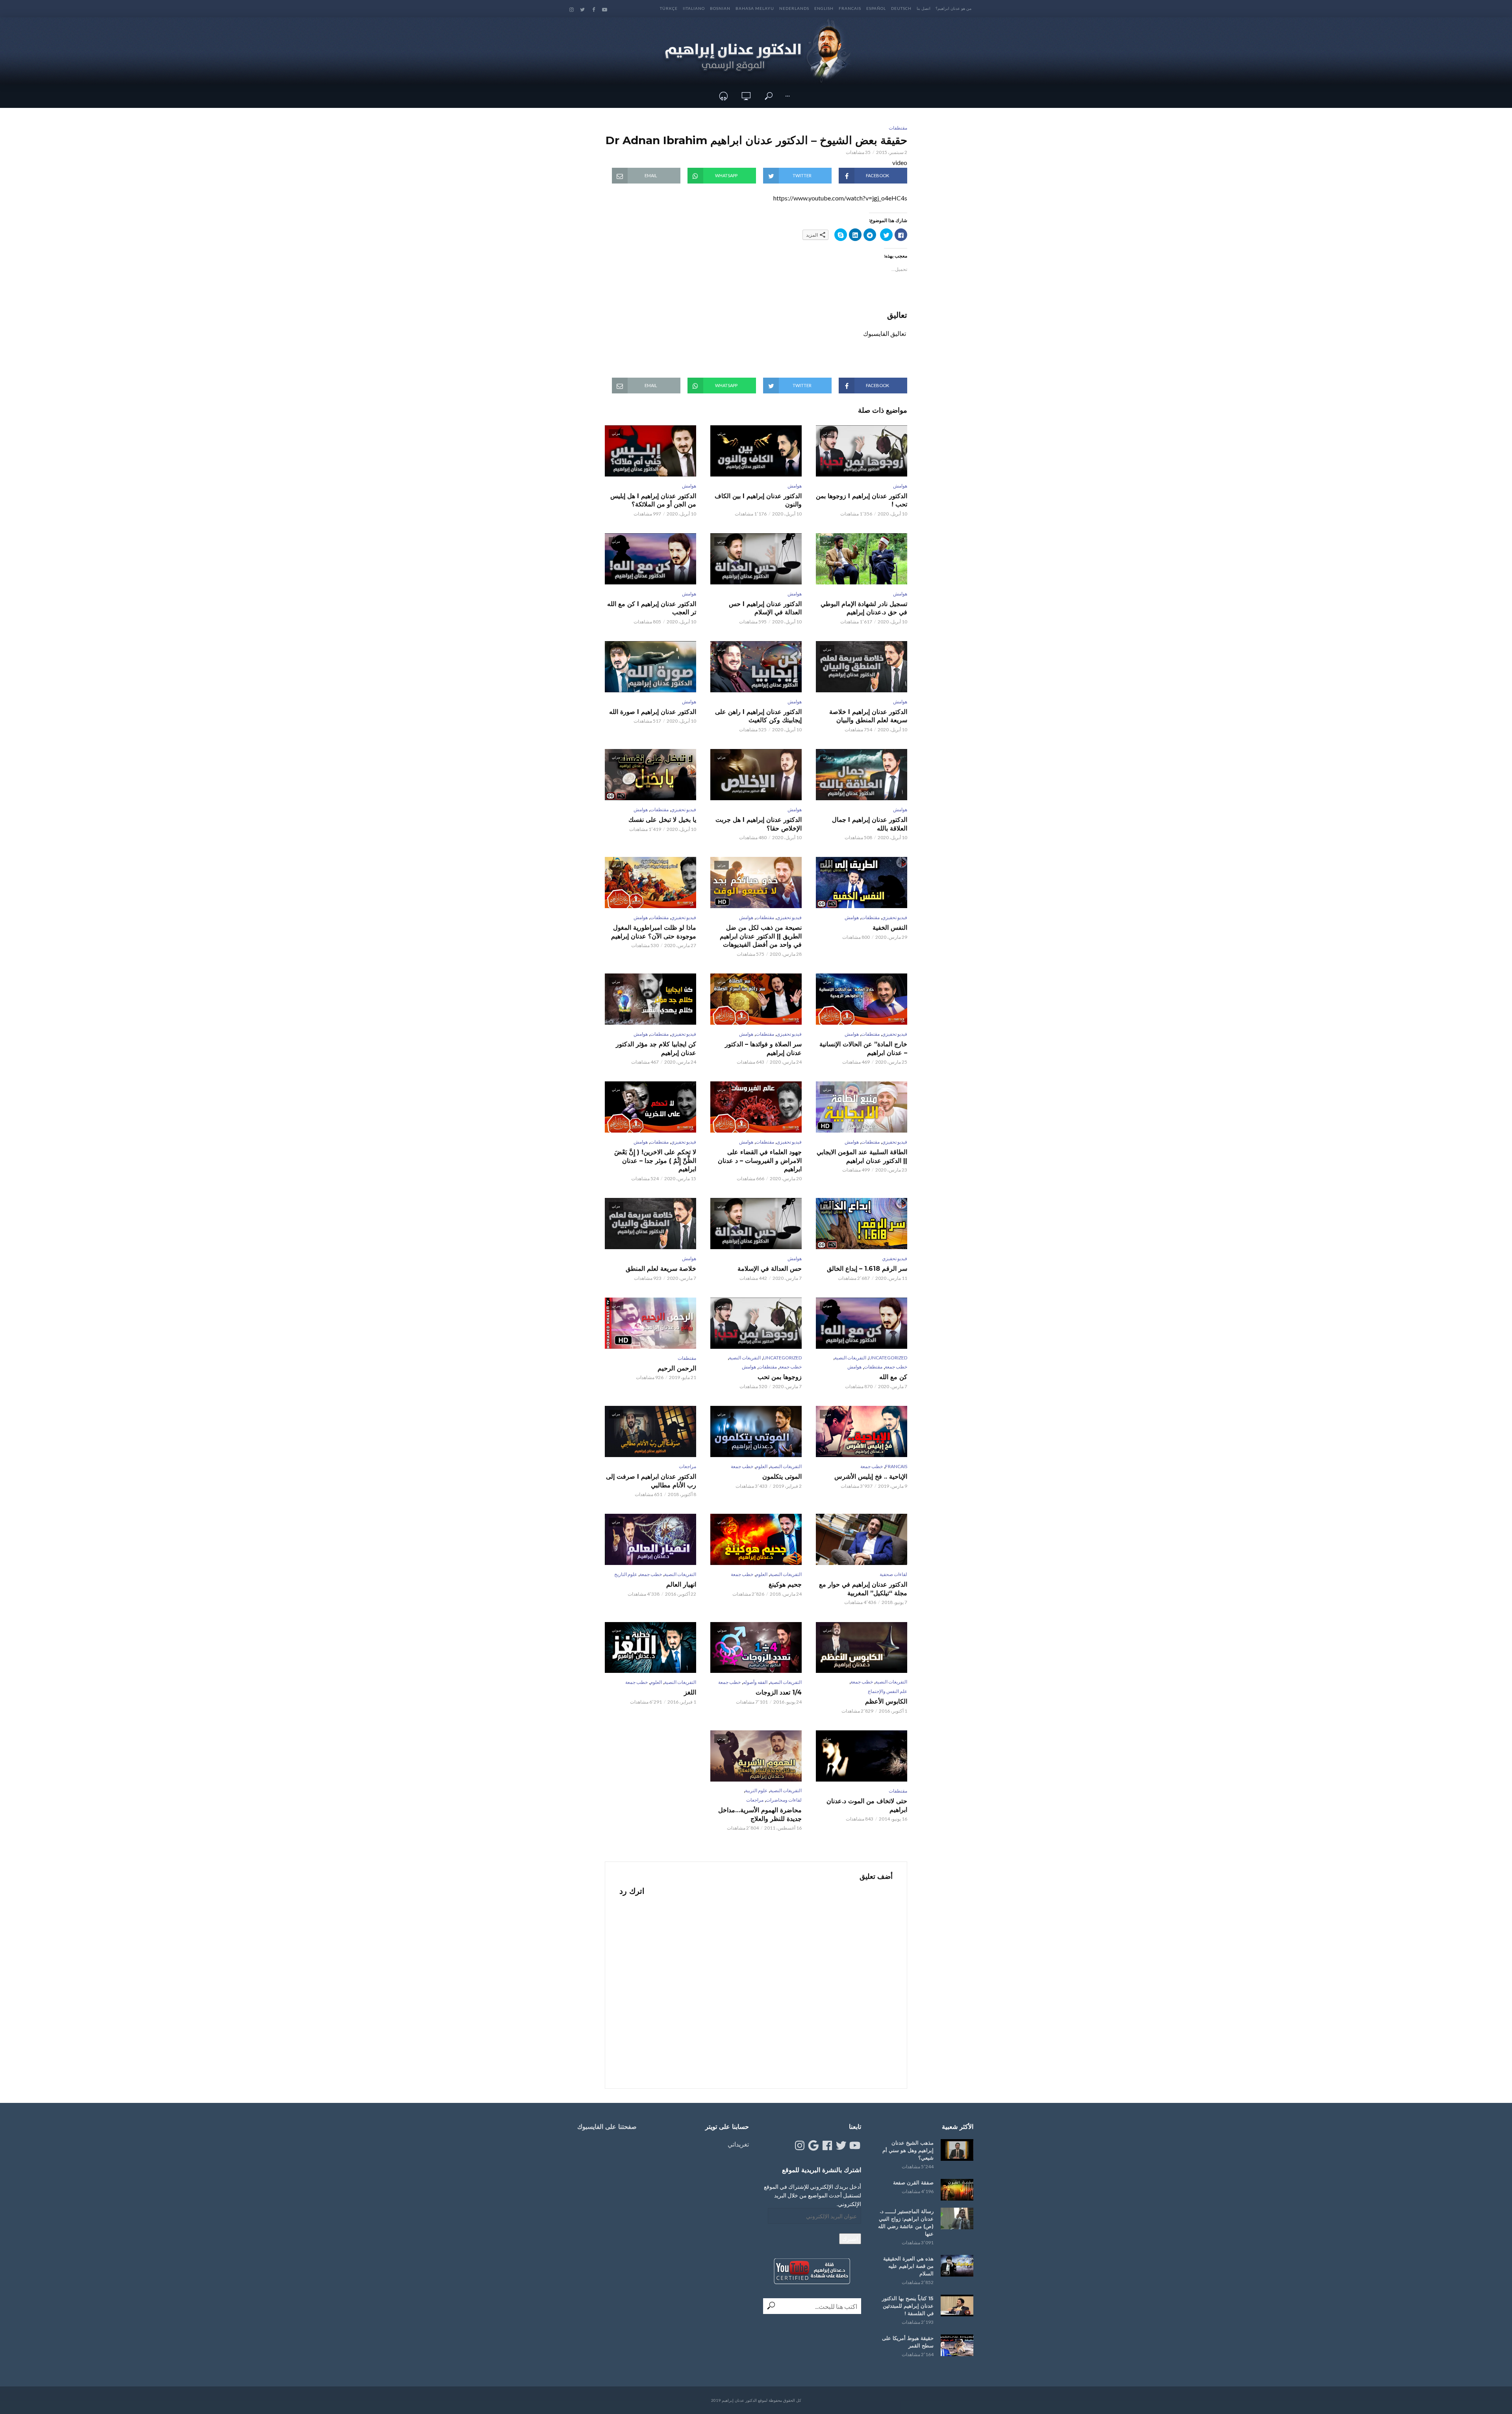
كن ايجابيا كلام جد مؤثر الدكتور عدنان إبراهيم (656, 1048)
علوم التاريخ (626, 1574)
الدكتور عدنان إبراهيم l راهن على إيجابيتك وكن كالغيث (758, 716)
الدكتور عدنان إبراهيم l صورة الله (653, 712)
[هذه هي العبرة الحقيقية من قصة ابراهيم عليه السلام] (957, 2266)
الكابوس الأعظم (886, 1701)
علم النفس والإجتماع (888, 1691)
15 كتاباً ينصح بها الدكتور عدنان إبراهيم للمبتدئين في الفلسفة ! (908, 2306)
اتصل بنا (924, 8)
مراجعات (687, 1466)
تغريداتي (738, 2144)
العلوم (762, 1466)
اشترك (850, 2239)
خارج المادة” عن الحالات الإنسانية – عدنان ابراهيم (863, 1048)
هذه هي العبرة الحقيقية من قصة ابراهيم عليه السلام (908, 2266)
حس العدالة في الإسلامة (770, 1269)
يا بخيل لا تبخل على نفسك (662, 820)
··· (787, 96)
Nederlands (794, 8)
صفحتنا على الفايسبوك (607, 2127)
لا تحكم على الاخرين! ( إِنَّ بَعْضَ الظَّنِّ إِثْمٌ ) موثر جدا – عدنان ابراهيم (655, 1161)
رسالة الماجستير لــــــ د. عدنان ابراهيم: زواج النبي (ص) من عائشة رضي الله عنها (906, 2222)
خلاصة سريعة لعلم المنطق (661, 1269)
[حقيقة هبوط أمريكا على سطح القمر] (957, 2345)
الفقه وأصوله (755, 1682)
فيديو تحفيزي (684, 809)
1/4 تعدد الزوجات (779, 1692)
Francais (850, 8)
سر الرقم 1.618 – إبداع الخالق (867, 1269)
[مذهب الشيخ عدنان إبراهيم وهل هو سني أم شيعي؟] (957, 2150)
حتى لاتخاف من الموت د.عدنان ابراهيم (867, 1805)
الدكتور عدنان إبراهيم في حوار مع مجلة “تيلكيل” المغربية (863, 1589)
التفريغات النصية (850, 1358)
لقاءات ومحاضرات (784, 1800)
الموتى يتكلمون (782, 1477)
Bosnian (720, 8)
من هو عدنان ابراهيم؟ (953, 8)
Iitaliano (694, 8)
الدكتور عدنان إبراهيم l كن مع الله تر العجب (652, 608)
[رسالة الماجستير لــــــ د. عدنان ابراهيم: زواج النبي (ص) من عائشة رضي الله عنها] (957, 2218)
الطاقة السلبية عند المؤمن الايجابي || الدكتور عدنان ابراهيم (862, 1156)
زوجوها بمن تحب (780, 1377)
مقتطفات (898, 128)
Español (876, 8)
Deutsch (901, 8)
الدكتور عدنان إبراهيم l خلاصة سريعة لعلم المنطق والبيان (868, 716)
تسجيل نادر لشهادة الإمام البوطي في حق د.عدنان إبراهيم (864, 608)
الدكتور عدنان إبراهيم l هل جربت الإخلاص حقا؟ (759, 824)
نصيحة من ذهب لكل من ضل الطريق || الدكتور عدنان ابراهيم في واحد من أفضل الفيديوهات (761, 936)
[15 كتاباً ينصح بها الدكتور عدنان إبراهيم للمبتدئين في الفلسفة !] (957, 2306)
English (824, 8)
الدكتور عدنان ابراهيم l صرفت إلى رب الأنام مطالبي (651, 1481)
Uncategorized (888, 1358)
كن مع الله (893, 1377)
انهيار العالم (681, 1584)
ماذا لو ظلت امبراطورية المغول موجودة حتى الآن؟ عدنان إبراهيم (654, 932)
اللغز (690, 1692)
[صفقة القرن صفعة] (957, 2190)
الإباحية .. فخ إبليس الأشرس (871, 1477)
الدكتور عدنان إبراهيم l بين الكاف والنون (758, 500)
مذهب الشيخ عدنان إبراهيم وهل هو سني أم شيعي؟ (908, 2150)
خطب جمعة (896, 1367)
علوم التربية (756, 1790)
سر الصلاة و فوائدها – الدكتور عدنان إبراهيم (763, 1048)
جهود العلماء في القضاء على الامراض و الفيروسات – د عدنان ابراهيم (760, 1161)
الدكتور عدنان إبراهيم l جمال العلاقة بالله (870, 824)
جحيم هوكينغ (785, 1584)
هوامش (900, 486)
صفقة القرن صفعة (913, 2182)
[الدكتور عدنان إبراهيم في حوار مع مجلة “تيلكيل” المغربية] (862, 1539)
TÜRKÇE (669, 8)
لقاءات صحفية (893, 1574)
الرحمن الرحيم (677, 1368)
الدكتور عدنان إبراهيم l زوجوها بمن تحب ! (862, 500)
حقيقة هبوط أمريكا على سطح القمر (908, 2342)
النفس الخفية (890, 928)
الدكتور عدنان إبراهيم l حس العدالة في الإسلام (765, 608)
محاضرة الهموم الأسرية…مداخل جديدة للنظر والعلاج (760, 1814)
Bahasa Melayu (755, 8)
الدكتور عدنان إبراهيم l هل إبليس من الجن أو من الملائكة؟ (653, 500)
